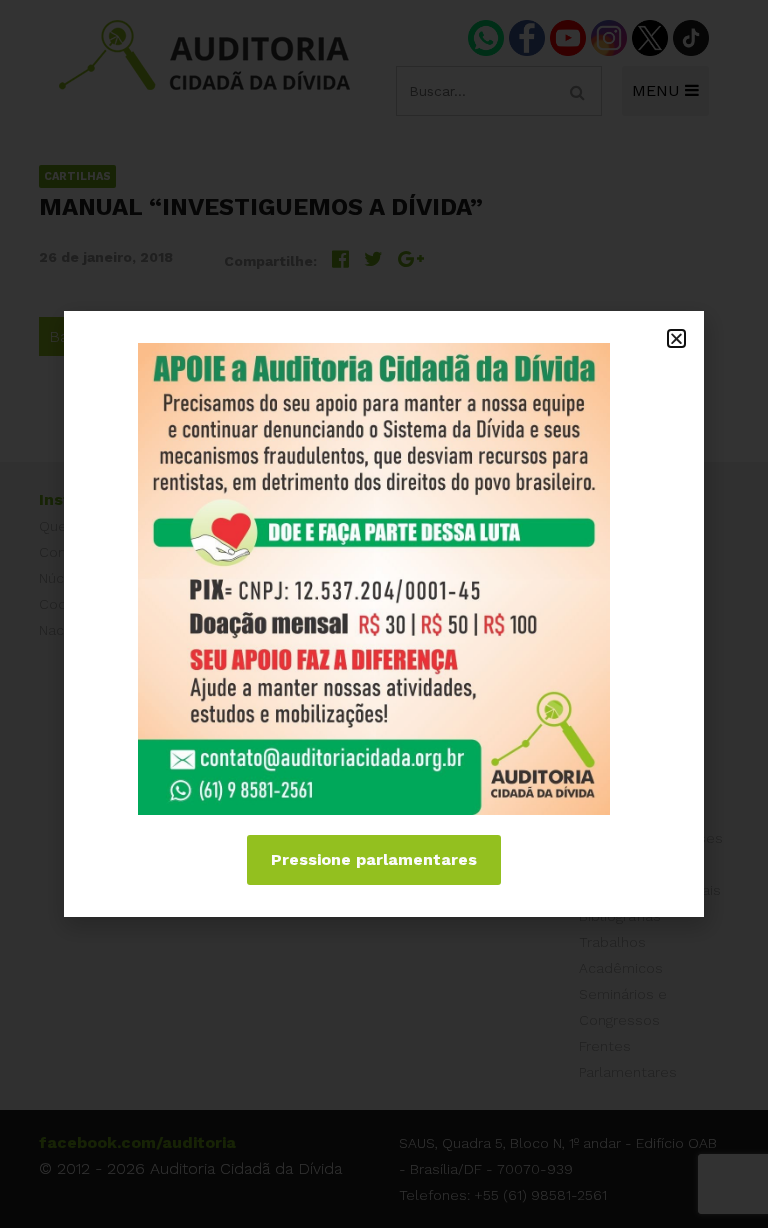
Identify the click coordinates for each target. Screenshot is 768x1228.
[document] (384, 614)
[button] (676, 338)
